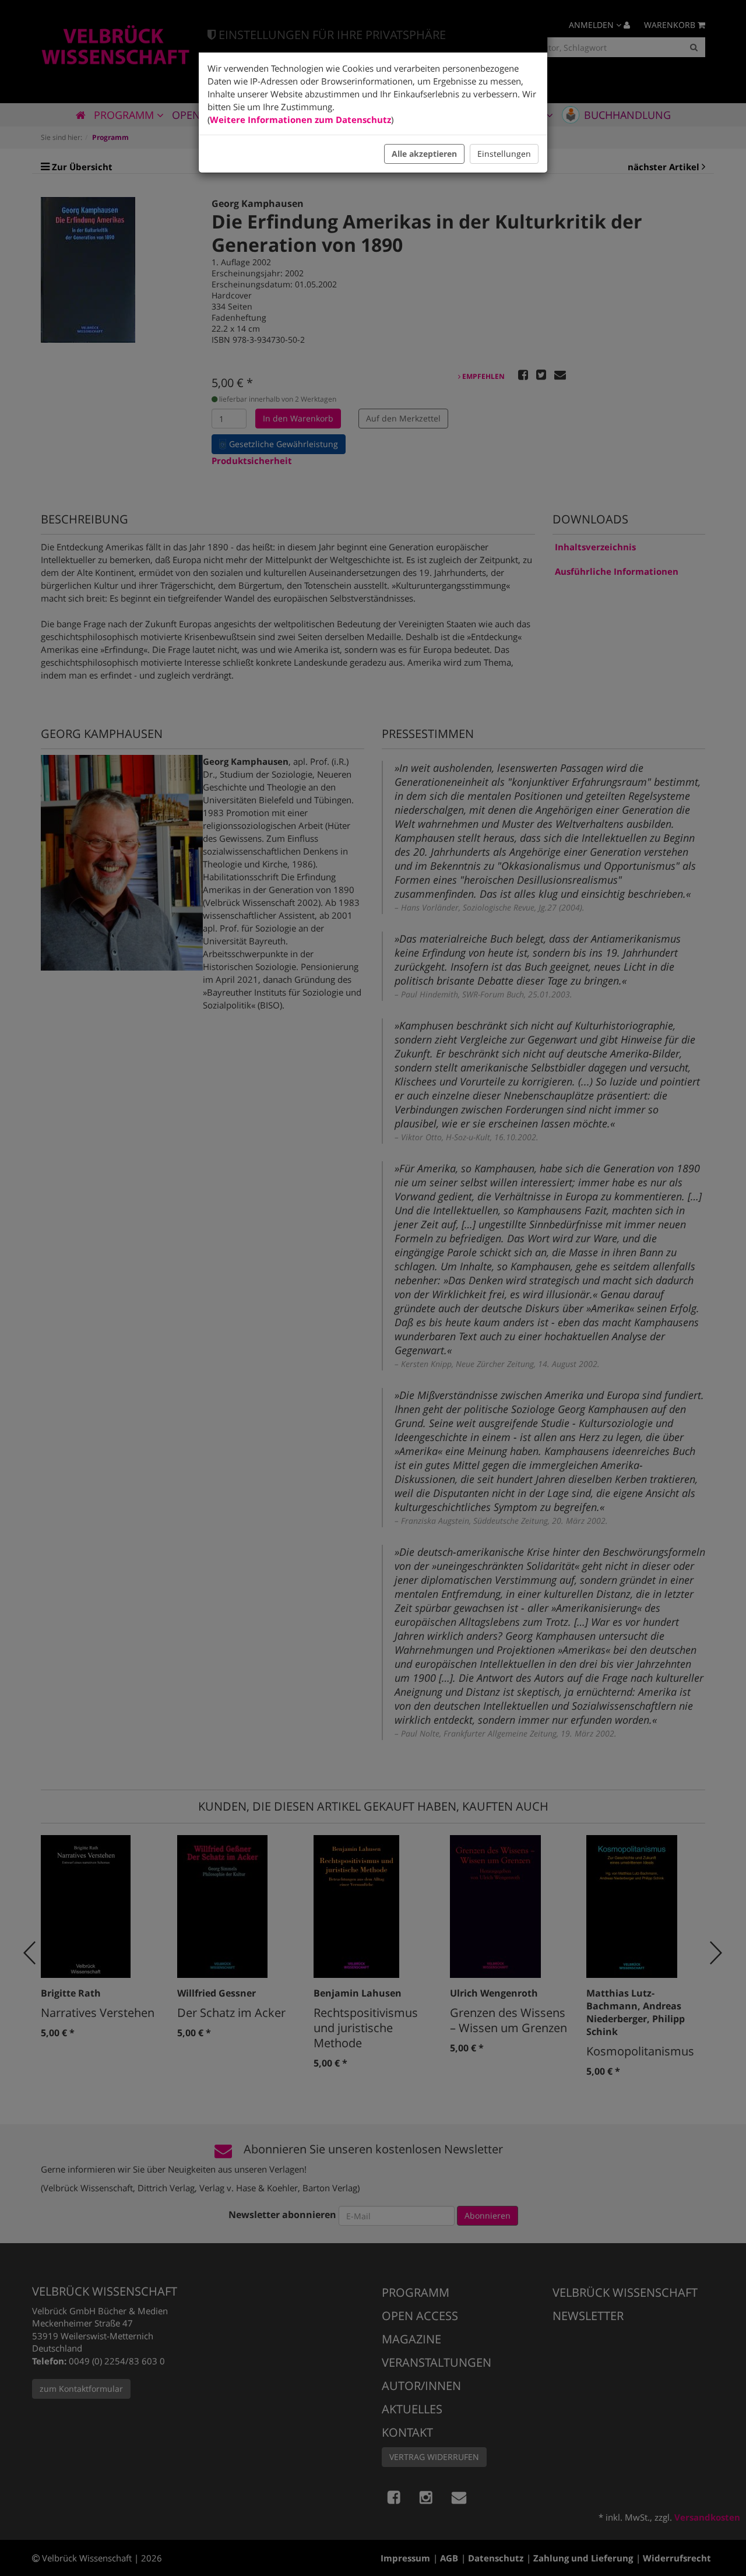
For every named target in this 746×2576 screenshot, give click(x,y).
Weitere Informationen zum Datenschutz (300, 120)
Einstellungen (504, 154)
